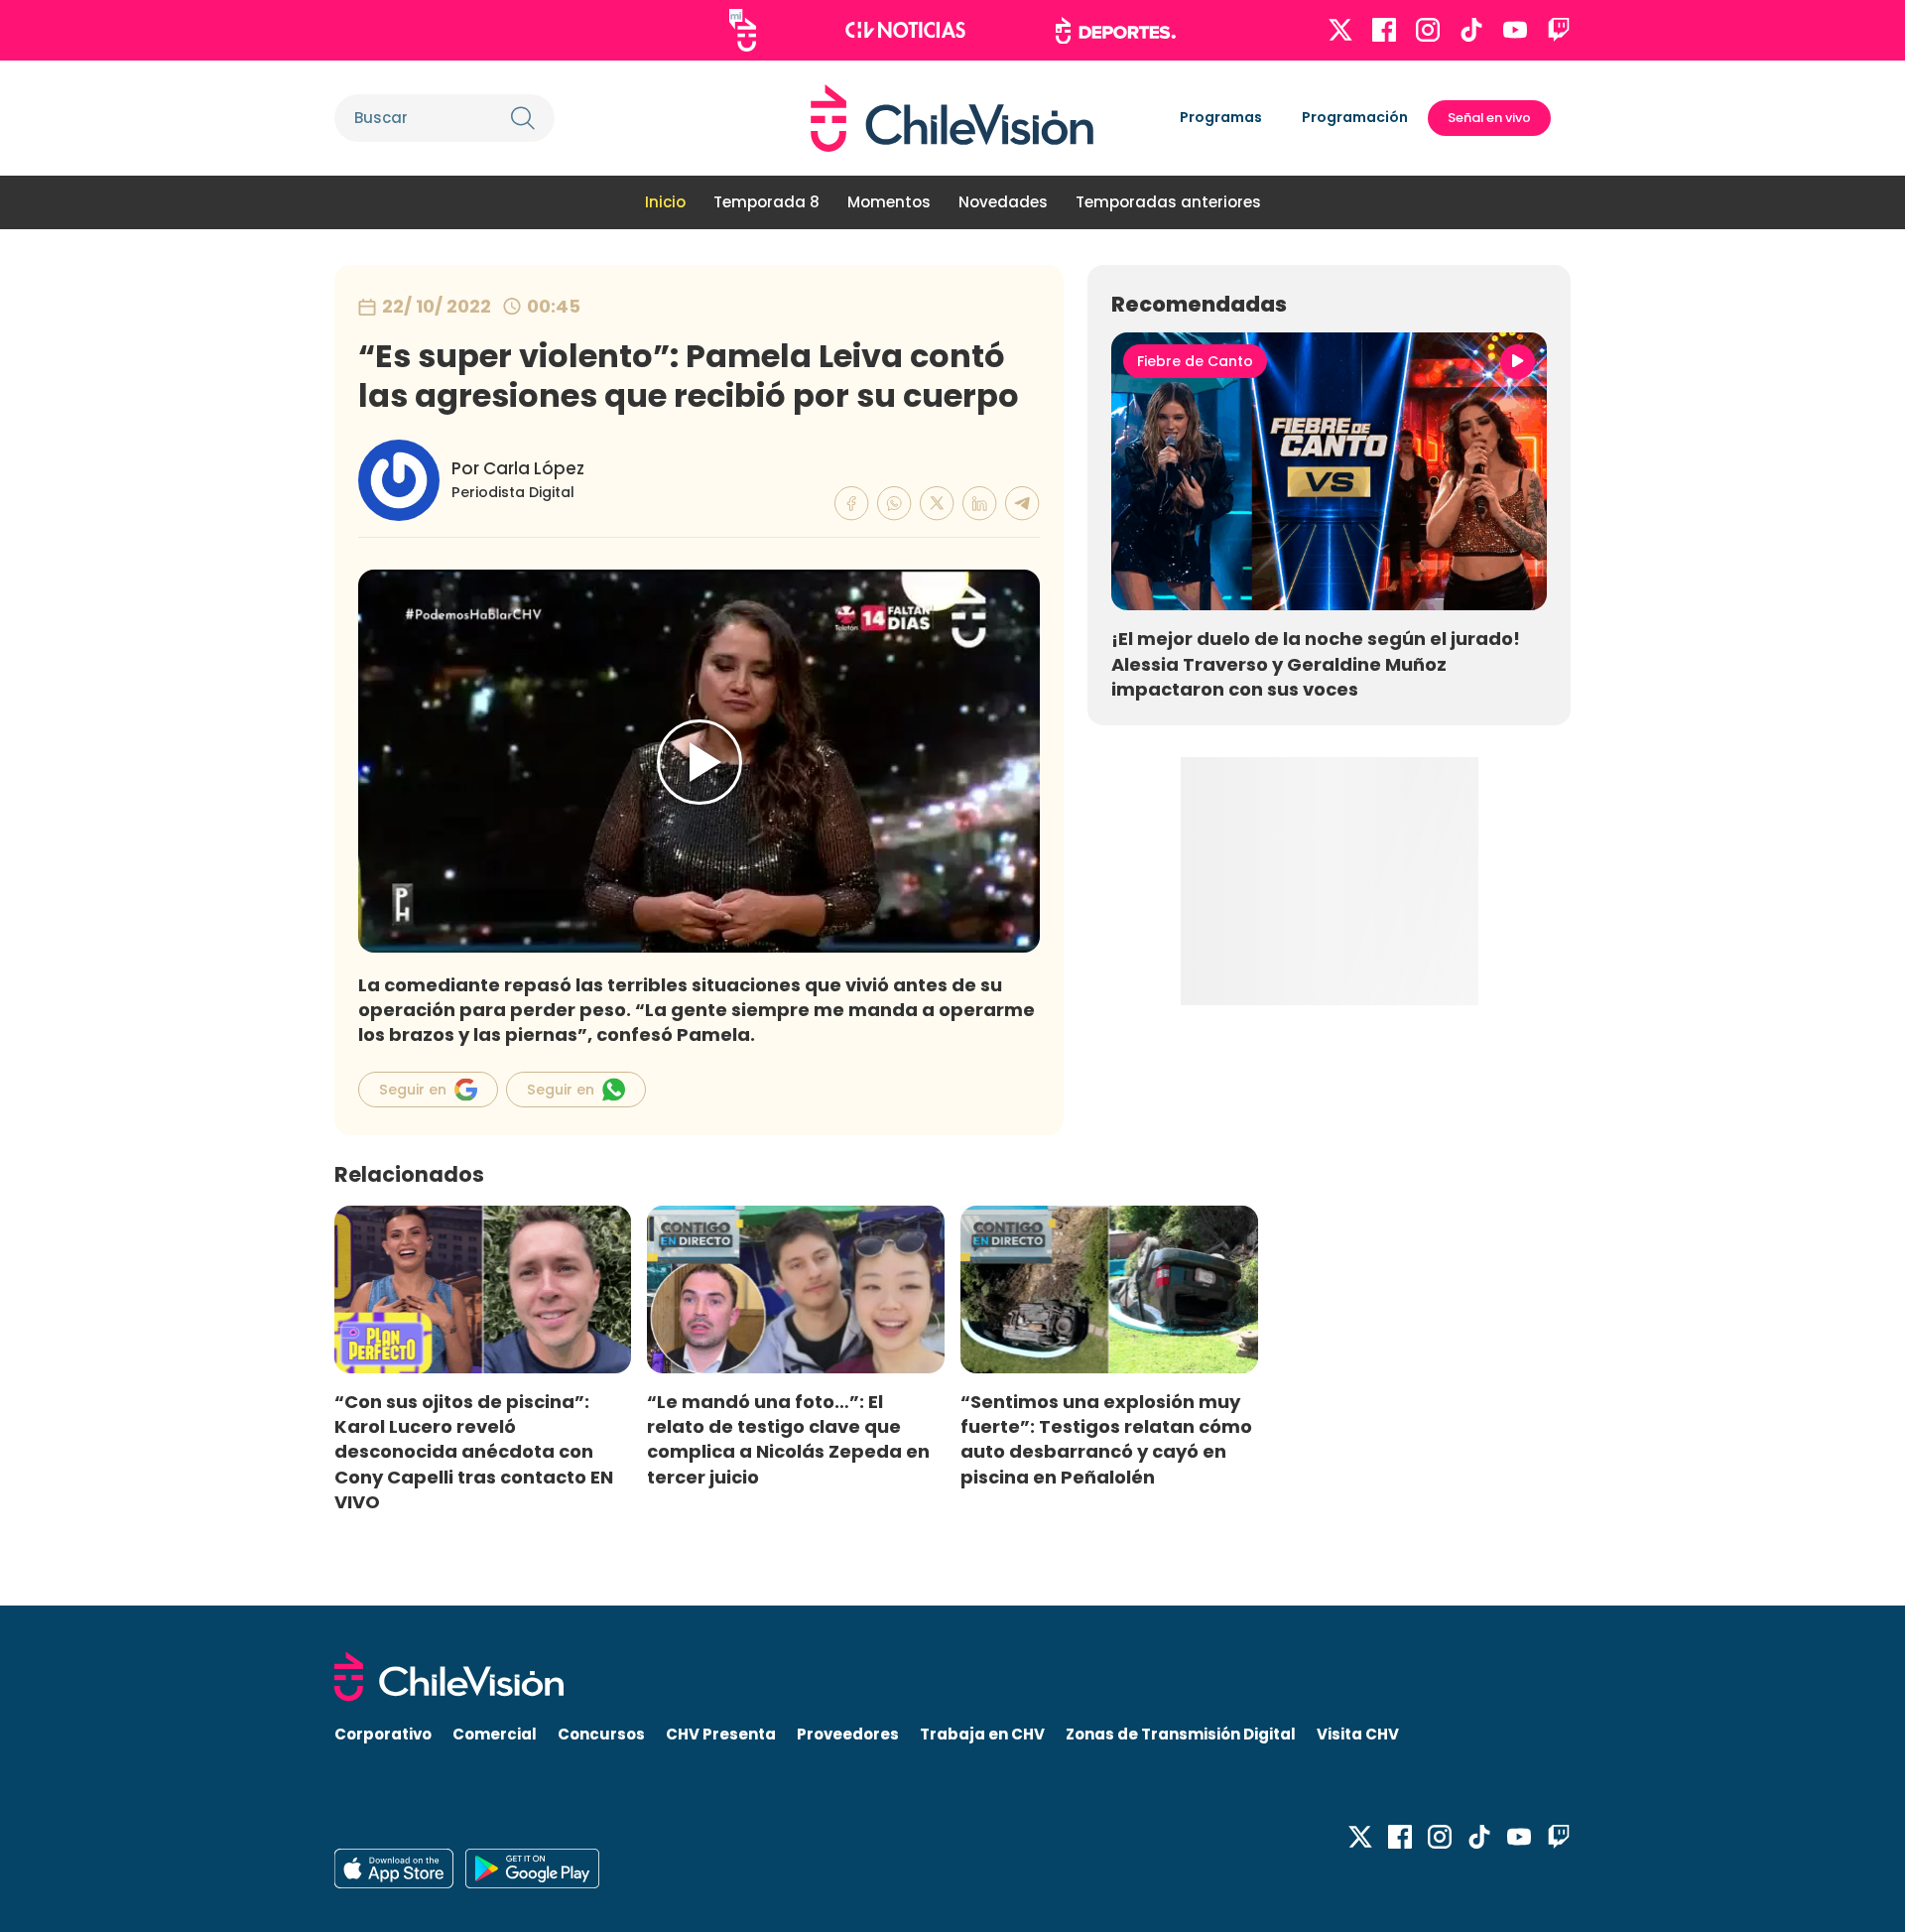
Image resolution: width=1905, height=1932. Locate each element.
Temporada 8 (766, 202)
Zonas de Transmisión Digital (1181, 1734)
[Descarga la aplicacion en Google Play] (394, 1868)
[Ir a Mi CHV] (743, 30)
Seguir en (413, 1090)
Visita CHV (1358, 1734)
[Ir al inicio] (952, 118)
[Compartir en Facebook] (852, 504)
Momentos (889, 202)
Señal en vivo (1489, 118)
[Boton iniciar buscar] (523, 118)
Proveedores (848, 1734)
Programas (1221, 117)
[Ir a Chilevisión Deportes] (1116, 31)
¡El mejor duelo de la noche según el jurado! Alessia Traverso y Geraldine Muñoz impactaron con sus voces (1316, 663)
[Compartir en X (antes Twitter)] (937, 504)
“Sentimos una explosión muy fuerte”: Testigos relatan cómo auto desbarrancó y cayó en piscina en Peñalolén (1106, 1439)
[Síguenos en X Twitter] (1340, 30)
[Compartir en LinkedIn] (980, 504)
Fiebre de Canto (1195, 361)
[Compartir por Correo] (1022, 504)
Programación (1355, 117)
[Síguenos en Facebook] (1384, 30)
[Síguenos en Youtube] (1515, 30)
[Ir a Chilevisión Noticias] (905, 30)
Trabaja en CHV (982, 1734)
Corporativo (383, 1734)
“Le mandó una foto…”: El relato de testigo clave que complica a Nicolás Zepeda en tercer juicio (788, 1439)
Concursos (601, 1734)
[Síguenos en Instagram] (1428, 30)
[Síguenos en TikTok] (1471, 30)
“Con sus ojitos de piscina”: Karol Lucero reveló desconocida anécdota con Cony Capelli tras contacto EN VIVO (474, 1452)
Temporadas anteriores (1168, 202)
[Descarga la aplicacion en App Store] (532, 1868)
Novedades (1003, 202)
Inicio (665, 202)
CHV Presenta (721, 1734)
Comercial (495, 1734)
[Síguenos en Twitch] (1559, 30)
